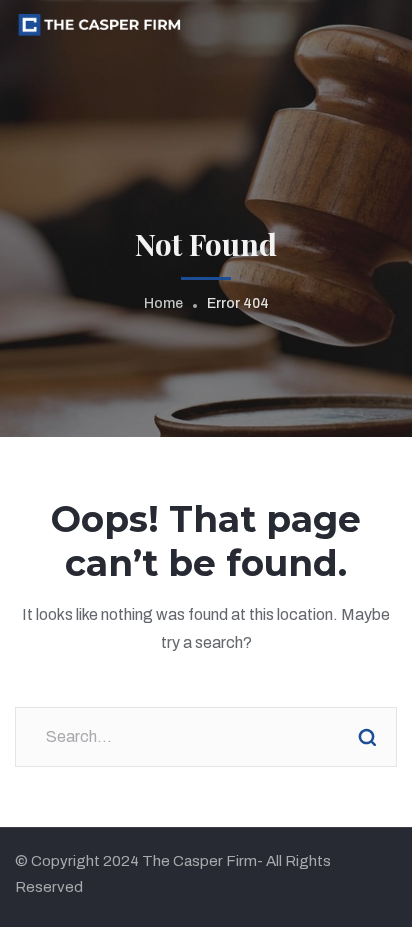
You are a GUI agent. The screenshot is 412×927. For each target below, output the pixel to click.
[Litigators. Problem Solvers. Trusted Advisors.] (99, 23)
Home (163, 303)
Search (367, 737)
